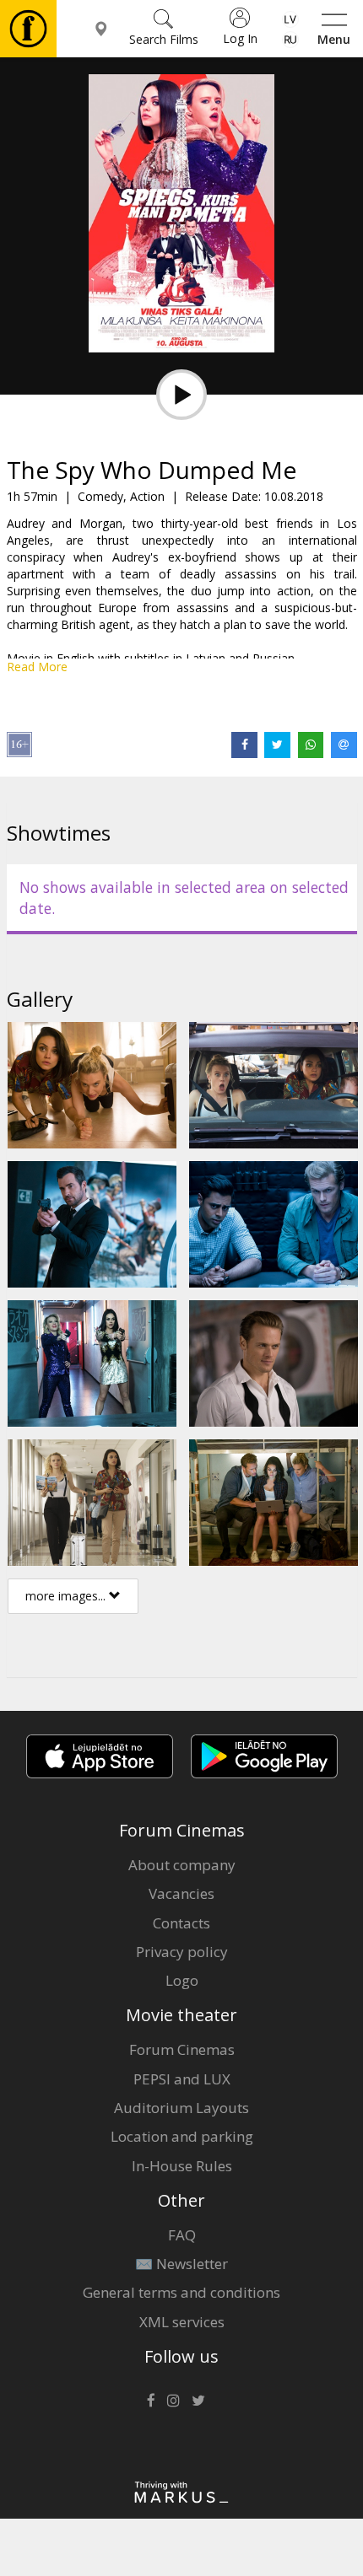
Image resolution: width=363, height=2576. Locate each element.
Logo (182, 1980)
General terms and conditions (181, 2292)
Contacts (181, 1923)
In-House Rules (182, 2166)
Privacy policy (182, 1952)
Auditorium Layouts (181, 2108)
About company (182, 1865)
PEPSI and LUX (182, 2079)
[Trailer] (181, 395)
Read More (37, 667)
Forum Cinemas (182, 2049)
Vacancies (181, 1893)
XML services (182, 2322)
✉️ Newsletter (181, 2264)
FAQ (182, 2235)
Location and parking (182, 2136)
